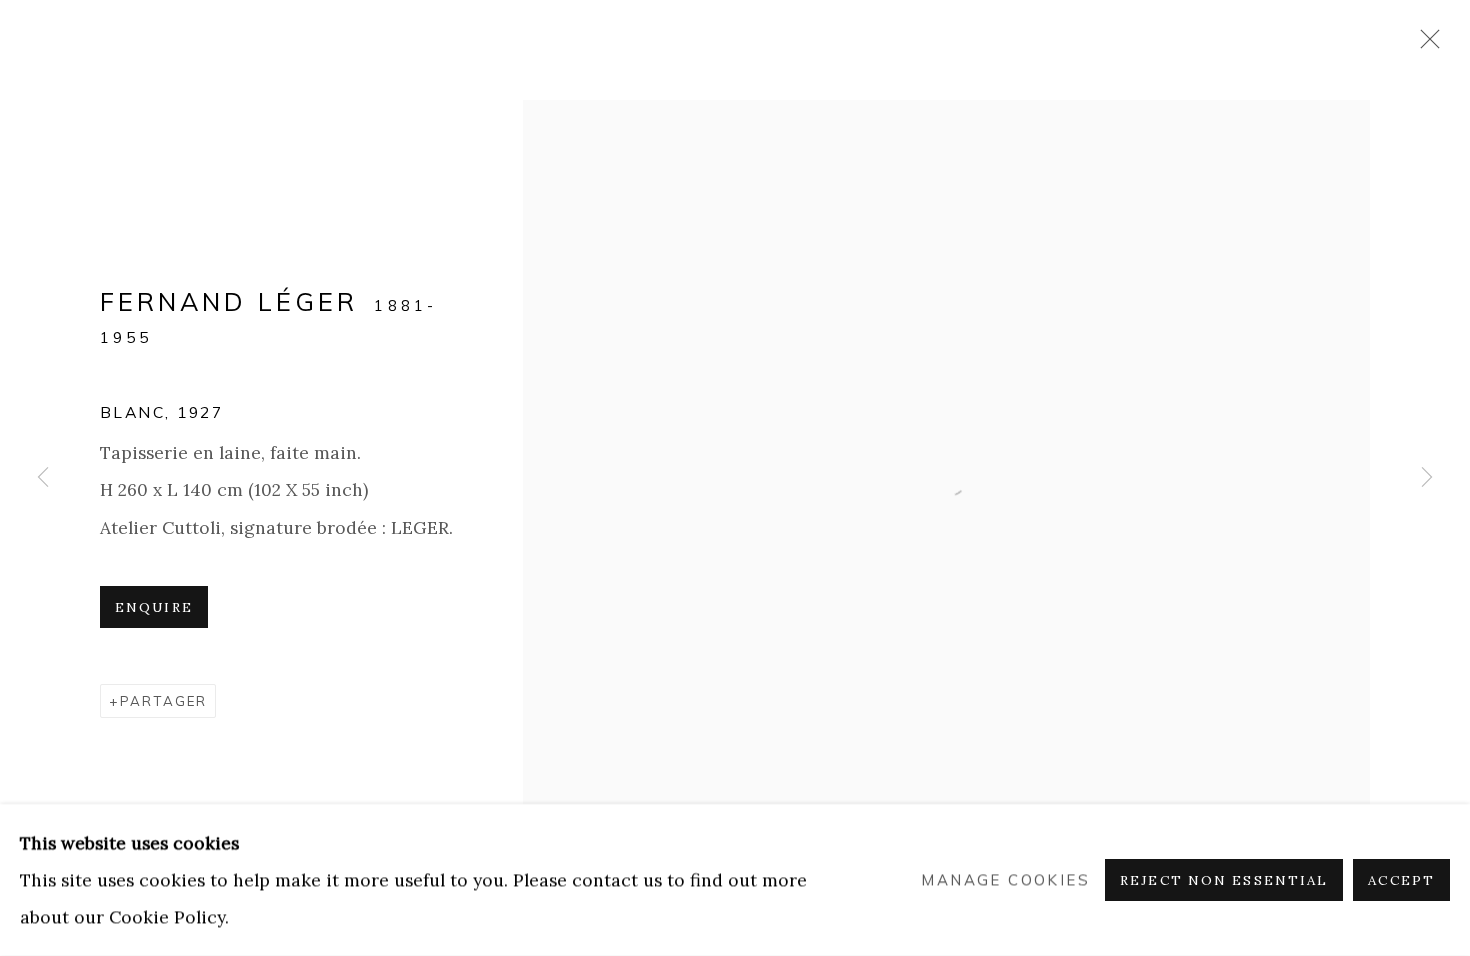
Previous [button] (43, 477)
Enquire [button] (154, 607)
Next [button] (1427, 477)
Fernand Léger (229, 301)
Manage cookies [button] (1005, 880)
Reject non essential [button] (1224, 880)
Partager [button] (163, 701)
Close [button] (1425, 45)
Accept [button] (1401, 880)
